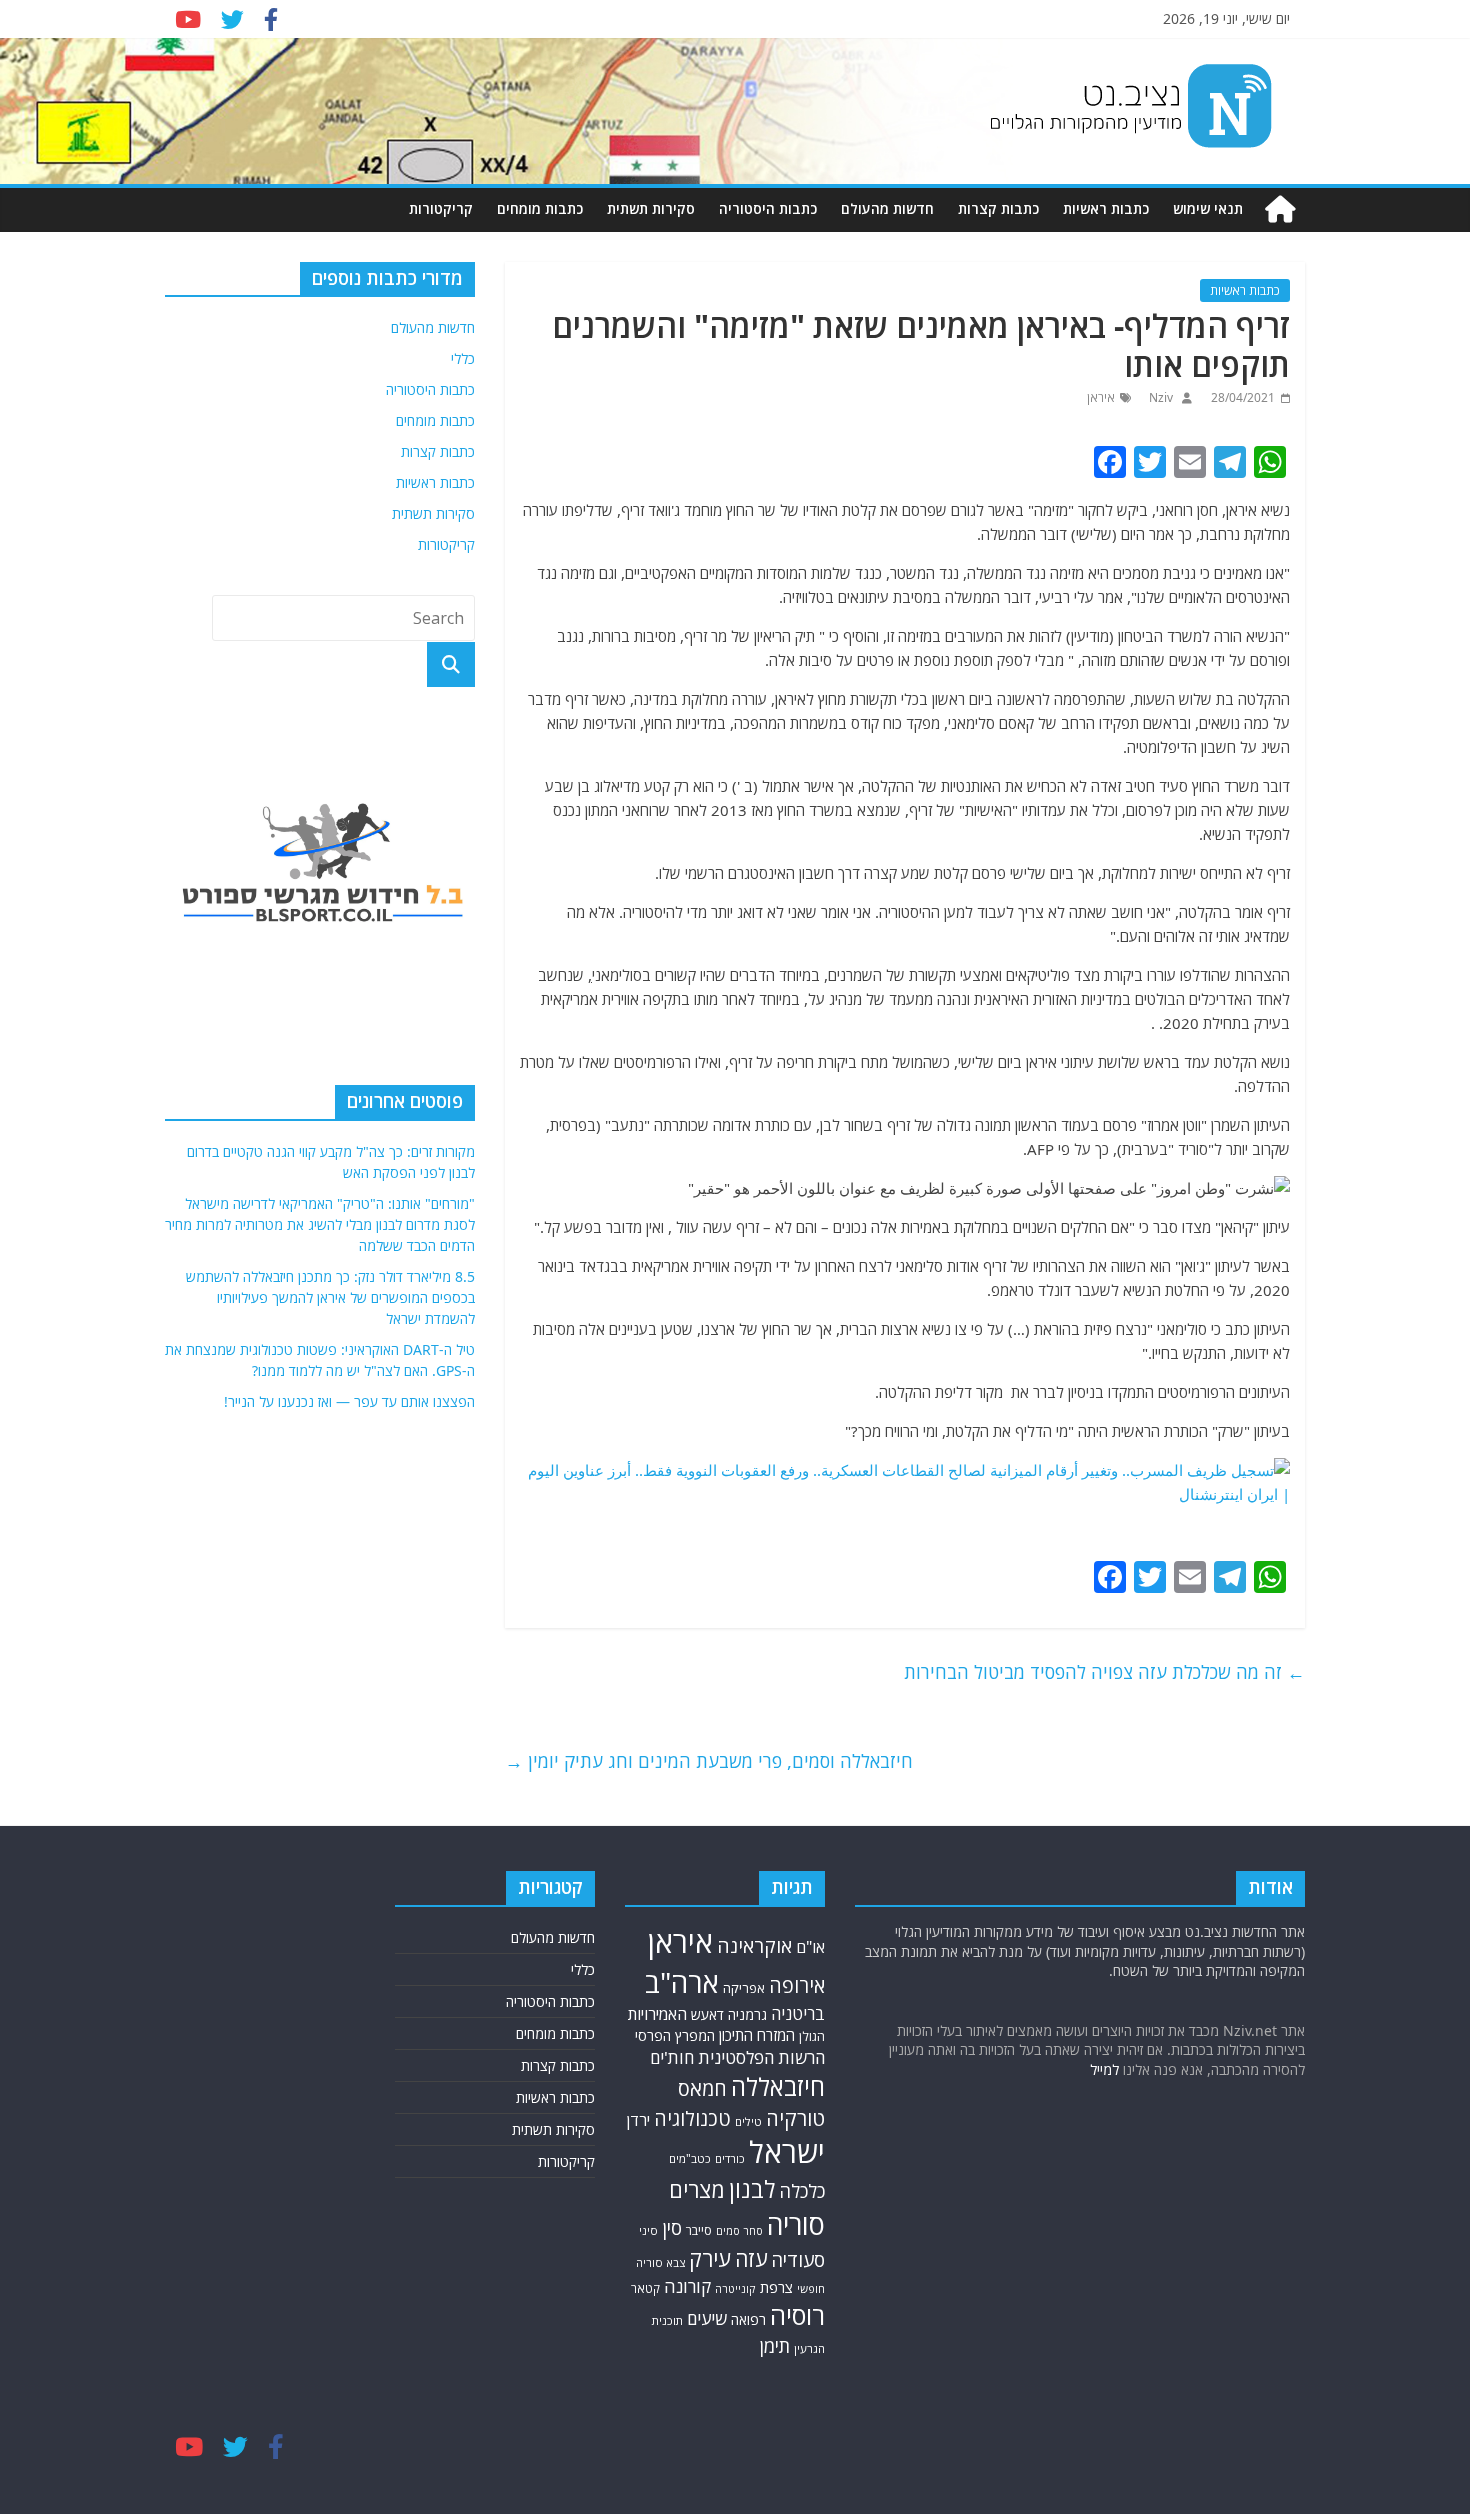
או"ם (810, 1947)
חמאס (702, 2088)
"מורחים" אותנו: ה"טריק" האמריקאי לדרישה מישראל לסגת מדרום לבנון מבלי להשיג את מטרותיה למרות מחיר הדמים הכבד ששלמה (320, 1224)
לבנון (752, 2189)
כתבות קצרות (998, 208)
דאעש (707, 2014)
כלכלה (802, 2191)
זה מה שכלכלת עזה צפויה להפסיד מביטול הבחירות (1104, 1672)
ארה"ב (682, 1982)
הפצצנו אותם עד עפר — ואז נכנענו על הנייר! (349, 1401)
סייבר (699, 2230)
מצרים (697, 2189)
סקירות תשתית (651, 208)
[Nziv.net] (1280, 209)
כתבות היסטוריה (768, 208)
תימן (775, 2345)
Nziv (1159, 397)
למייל (1104, 2069)
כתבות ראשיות (1106, 208)
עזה (751, 2258)
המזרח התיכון (757, 2035)
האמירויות (657, 2014)
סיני (648, 2230)
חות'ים (672, 2057)
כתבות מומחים (540, 208)
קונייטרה (735, 2288)
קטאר (645, 2288)
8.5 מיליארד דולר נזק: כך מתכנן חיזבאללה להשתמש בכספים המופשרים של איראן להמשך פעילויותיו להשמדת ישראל (330, 1297)
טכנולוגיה (692, 2118)
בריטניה (798, 2013)
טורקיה (795, 2118)
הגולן (812, 2036)
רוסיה (797, 2315)
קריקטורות (441, 208)
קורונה (687, 2286)
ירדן (638, 2120)
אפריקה (744, 1988)
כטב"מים (690, 2158)
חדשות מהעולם (887, 208)
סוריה (796, 2224)
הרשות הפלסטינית (761, 2057)
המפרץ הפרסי (675, 2035)
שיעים (707, 2318)
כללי (463, 358)
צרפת (776, 2287)
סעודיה (798, 2260)
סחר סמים (739, 2231)
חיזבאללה (778, 2086)
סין (672, 2227)
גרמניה (747, 2014)
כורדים (730, 2158)
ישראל (787, 2152)
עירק (710, 2258)
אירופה (797, 1985)
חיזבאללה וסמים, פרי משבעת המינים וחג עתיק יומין (709, 1761)
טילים (748, 2121)
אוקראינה (754, 1945)
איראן (1101, 397)
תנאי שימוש (1208, 208)
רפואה (748, 2319)
